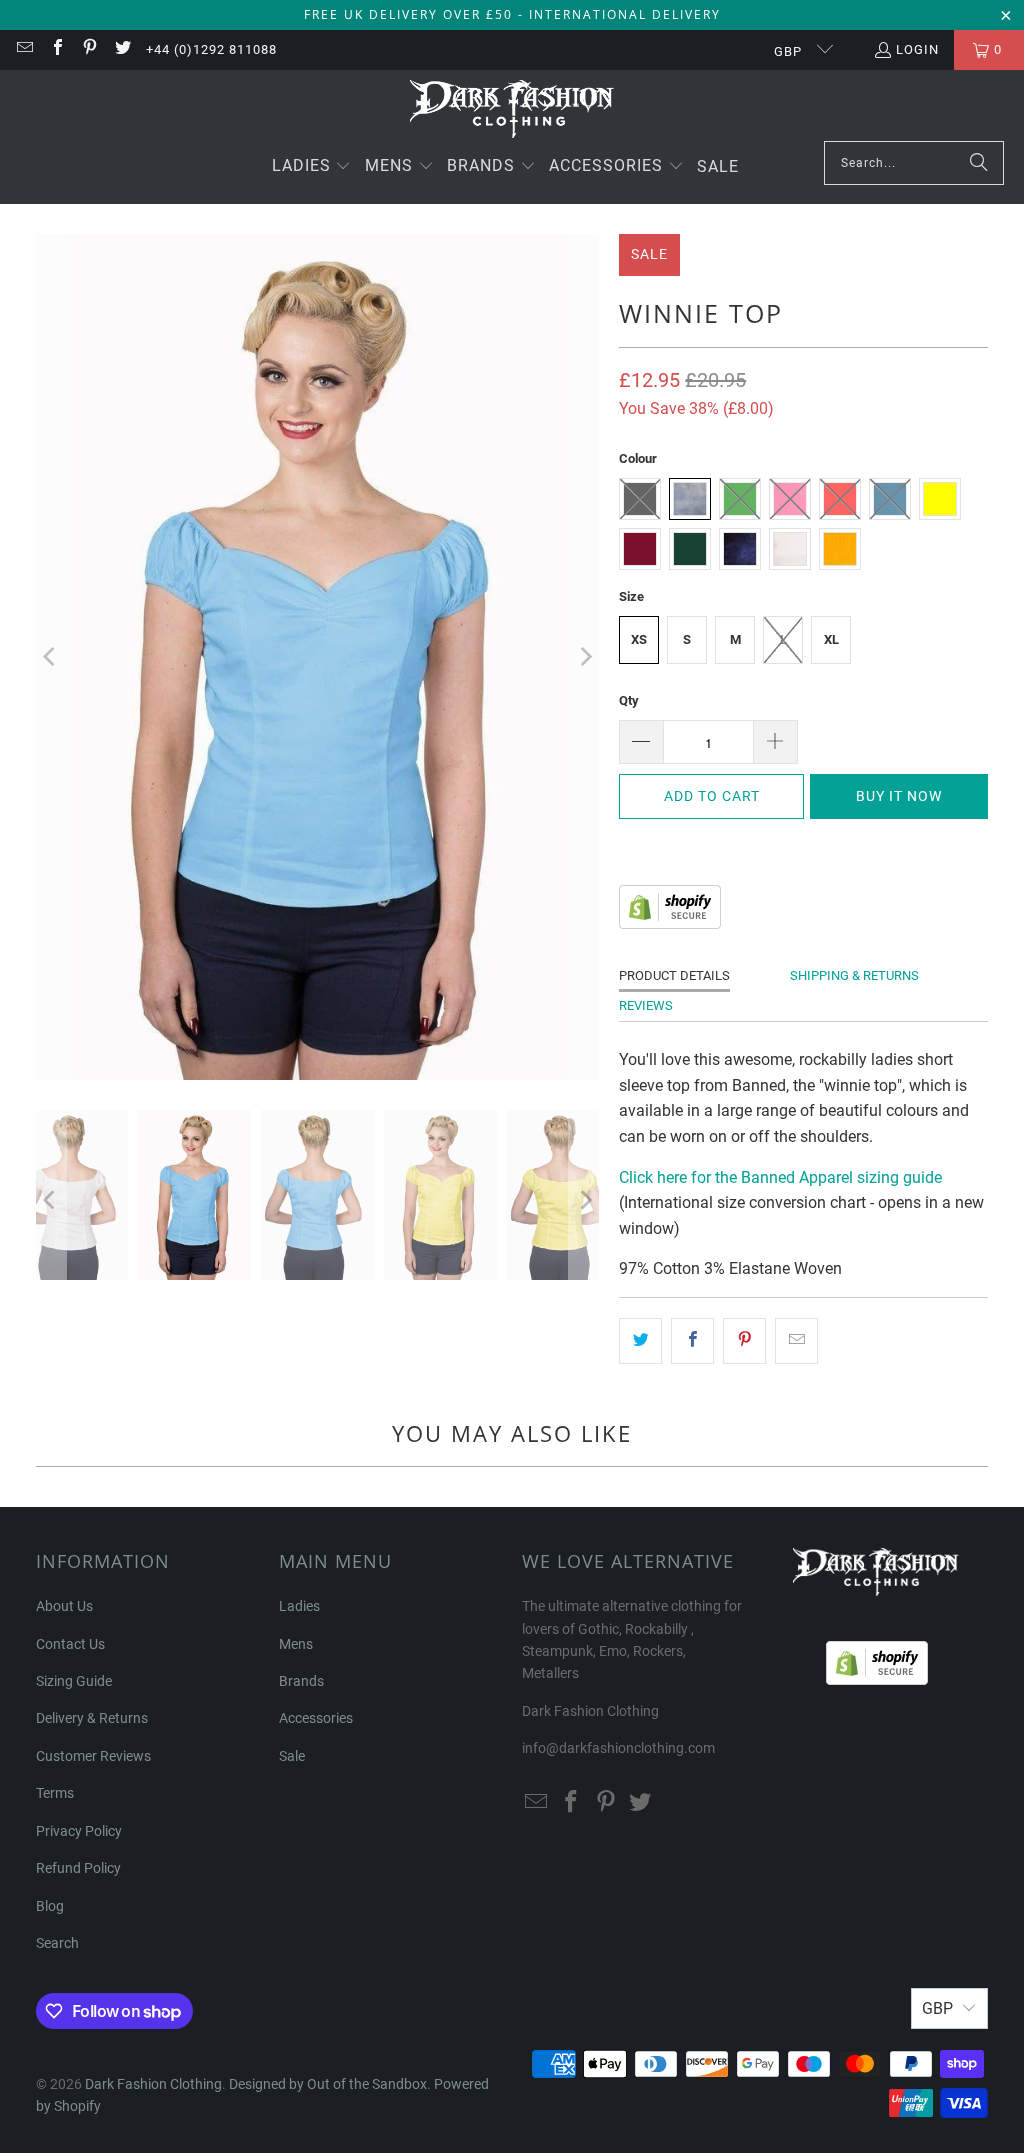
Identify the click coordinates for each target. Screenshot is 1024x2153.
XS (639, 639)
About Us (64, 1606)
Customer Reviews (93, 1756)
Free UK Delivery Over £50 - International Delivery (512, 14)
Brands (301, 1681)
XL (831, 639)
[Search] (979, 163)
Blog (50, 1906)
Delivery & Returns (92, 1718)
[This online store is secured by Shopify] (670, 923)
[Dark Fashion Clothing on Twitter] (121, 49)
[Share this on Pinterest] (744, 1341)
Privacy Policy (79, 1831)
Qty (629, 700)
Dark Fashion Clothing (153, 2084)
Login (917, 49)
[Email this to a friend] (796, 1341)
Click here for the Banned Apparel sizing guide (780, 1177)
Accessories (316, 1718)
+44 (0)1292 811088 (211, 49)
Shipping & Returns (854, 975)
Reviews (646, 1005)
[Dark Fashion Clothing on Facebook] (56, 49)
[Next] (584, 657)
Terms (55, 1793)
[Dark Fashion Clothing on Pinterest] (89, 49)
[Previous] (51, 657)
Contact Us (70, 1644)
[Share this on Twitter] (640, 1341)
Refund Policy (78, 1868)
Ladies (299, 1606)
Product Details (674, 975)
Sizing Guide (74, 1681)
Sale (292, 1756)
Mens (296, 1644)
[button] (312, 167)
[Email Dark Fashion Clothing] (24, 49)
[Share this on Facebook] (692, 1341)
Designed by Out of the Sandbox (328, 2084)
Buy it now (899, 796)
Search (57, 1943)
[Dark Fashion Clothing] (512, 110)
